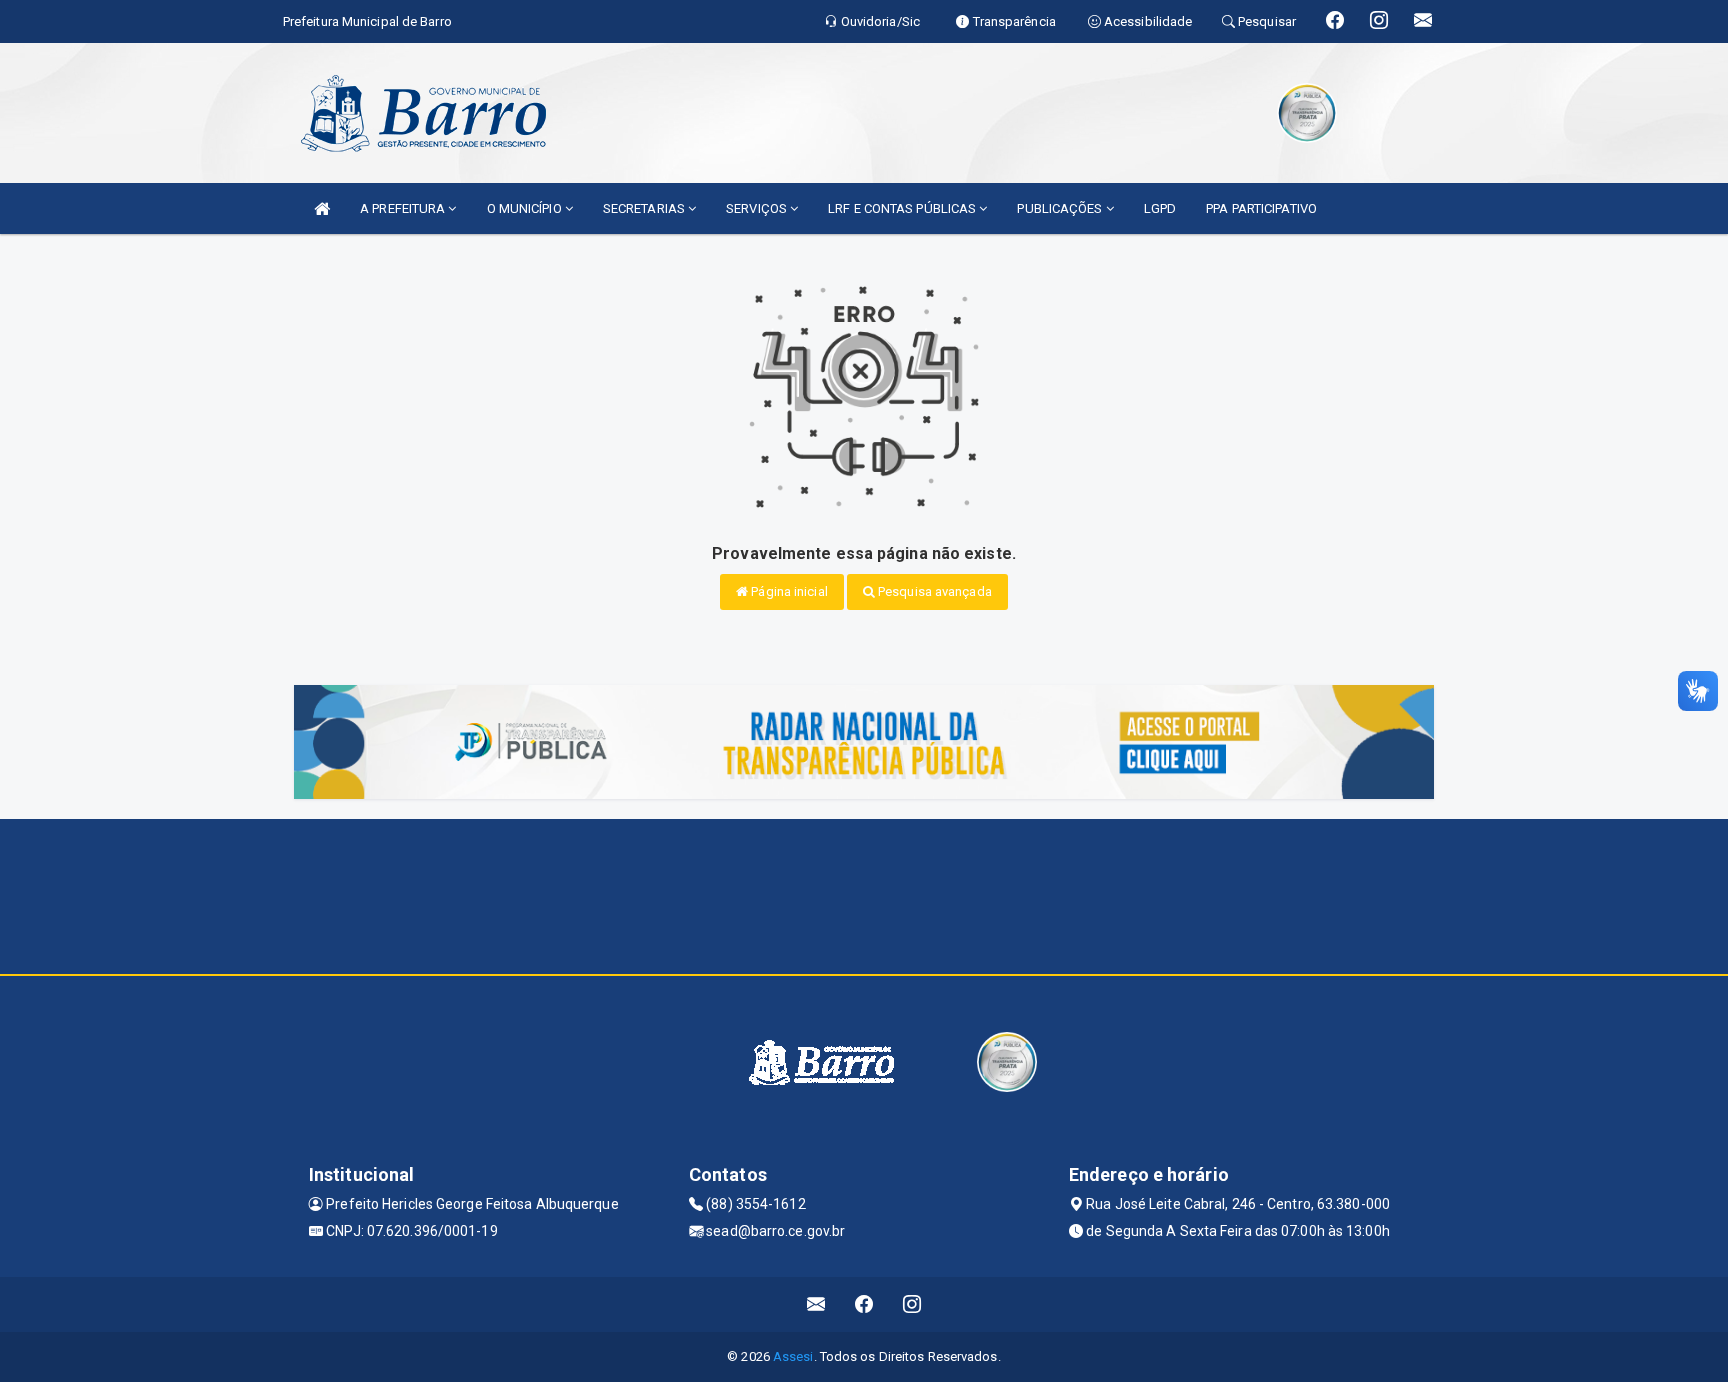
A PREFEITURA (404, 208)
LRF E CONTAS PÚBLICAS (903, 208)
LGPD (1160, 208)
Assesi (793, 1356)
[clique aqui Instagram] (912, 1304)
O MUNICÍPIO (526, 208)
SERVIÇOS (758, 208)
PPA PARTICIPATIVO (1261, 208)
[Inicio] (322, 208)
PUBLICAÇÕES (1061, 208)
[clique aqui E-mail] (816, 1304)
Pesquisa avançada (933, 591)
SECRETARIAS (645, 208)
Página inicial (788, 591)
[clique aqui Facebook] (864, 1304)
